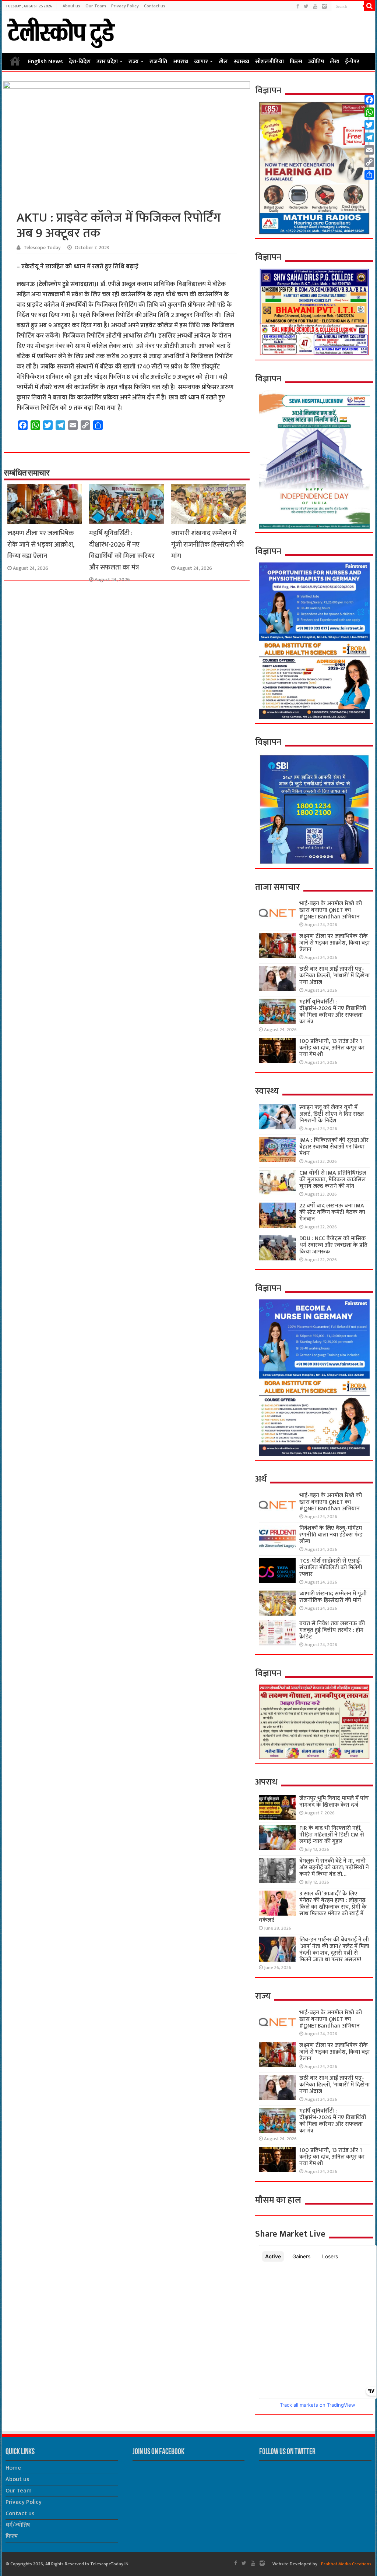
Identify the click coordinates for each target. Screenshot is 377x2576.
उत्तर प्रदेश (107, 62)
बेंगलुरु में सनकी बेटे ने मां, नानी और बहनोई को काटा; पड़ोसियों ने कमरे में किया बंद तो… (334, 1868)
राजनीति (158, 62)
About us (71, 6)
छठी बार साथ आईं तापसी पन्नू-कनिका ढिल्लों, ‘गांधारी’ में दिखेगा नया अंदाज (334, 976)
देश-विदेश (80, 62)
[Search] (370, 6)
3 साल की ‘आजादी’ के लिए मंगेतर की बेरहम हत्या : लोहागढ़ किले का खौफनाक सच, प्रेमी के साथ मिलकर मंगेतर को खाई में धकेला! (313, 1907)
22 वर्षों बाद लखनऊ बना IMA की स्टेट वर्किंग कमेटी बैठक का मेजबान (332, 1212)
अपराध (181, 62)
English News (45, 62)
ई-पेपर (352, 62)
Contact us (155, 6)
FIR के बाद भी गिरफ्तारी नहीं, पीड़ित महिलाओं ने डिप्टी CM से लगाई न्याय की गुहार (332, 1835)
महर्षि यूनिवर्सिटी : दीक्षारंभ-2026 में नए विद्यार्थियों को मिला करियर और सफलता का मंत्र (122, 550)
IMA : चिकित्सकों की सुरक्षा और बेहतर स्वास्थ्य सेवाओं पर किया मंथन (334, 1147)
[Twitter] (306, 6)
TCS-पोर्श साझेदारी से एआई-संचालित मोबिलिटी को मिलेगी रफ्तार (331, 1568)
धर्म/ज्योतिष (18, 2525)
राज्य (134, 62)
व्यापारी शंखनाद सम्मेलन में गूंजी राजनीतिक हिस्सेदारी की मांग (207, 545)
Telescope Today (42, 248)
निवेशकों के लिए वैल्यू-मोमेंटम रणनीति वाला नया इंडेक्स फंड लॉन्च (331, 1535)
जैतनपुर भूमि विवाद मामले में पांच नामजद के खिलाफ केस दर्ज (334, 1802)
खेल (223, 62)
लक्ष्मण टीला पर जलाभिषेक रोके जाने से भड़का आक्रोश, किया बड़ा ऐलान (41, 545)
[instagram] (324, 6)
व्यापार (201, 62)
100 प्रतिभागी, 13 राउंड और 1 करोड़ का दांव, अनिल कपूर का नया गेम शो (332, 1048)
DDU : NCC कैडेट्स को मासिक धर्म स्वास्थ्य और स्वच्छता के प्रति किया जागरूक (333, 1245)
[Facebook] (298, 6)
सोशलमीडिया (269, 62)
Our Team (96, 6)
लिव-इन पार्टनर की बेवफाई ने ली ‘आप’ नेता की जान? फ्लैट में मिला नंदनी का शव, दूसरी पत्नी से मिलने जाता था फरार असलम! (334, 1950)
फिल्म (296, 62)
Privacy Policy (125, 6)
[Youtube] (315, 6)
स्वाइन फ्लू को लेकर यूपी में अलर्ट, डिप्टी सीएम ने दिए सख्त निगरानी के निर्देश (332, 1114)
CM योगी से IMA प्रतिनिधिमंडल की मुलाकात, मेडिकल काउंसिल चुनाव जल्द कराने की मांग (333, 1180)
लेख (334, 62)
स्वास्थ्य (242, 62)
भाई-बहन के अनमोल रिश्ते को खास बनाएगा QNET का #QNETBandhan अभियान (331, 910)
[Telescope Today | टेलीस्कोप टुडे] (61, 31)
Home (15, 61)
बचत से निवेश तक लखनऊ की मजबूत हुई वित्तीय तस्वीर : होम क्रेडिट (332, 1630)
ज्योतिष (316, 62)
